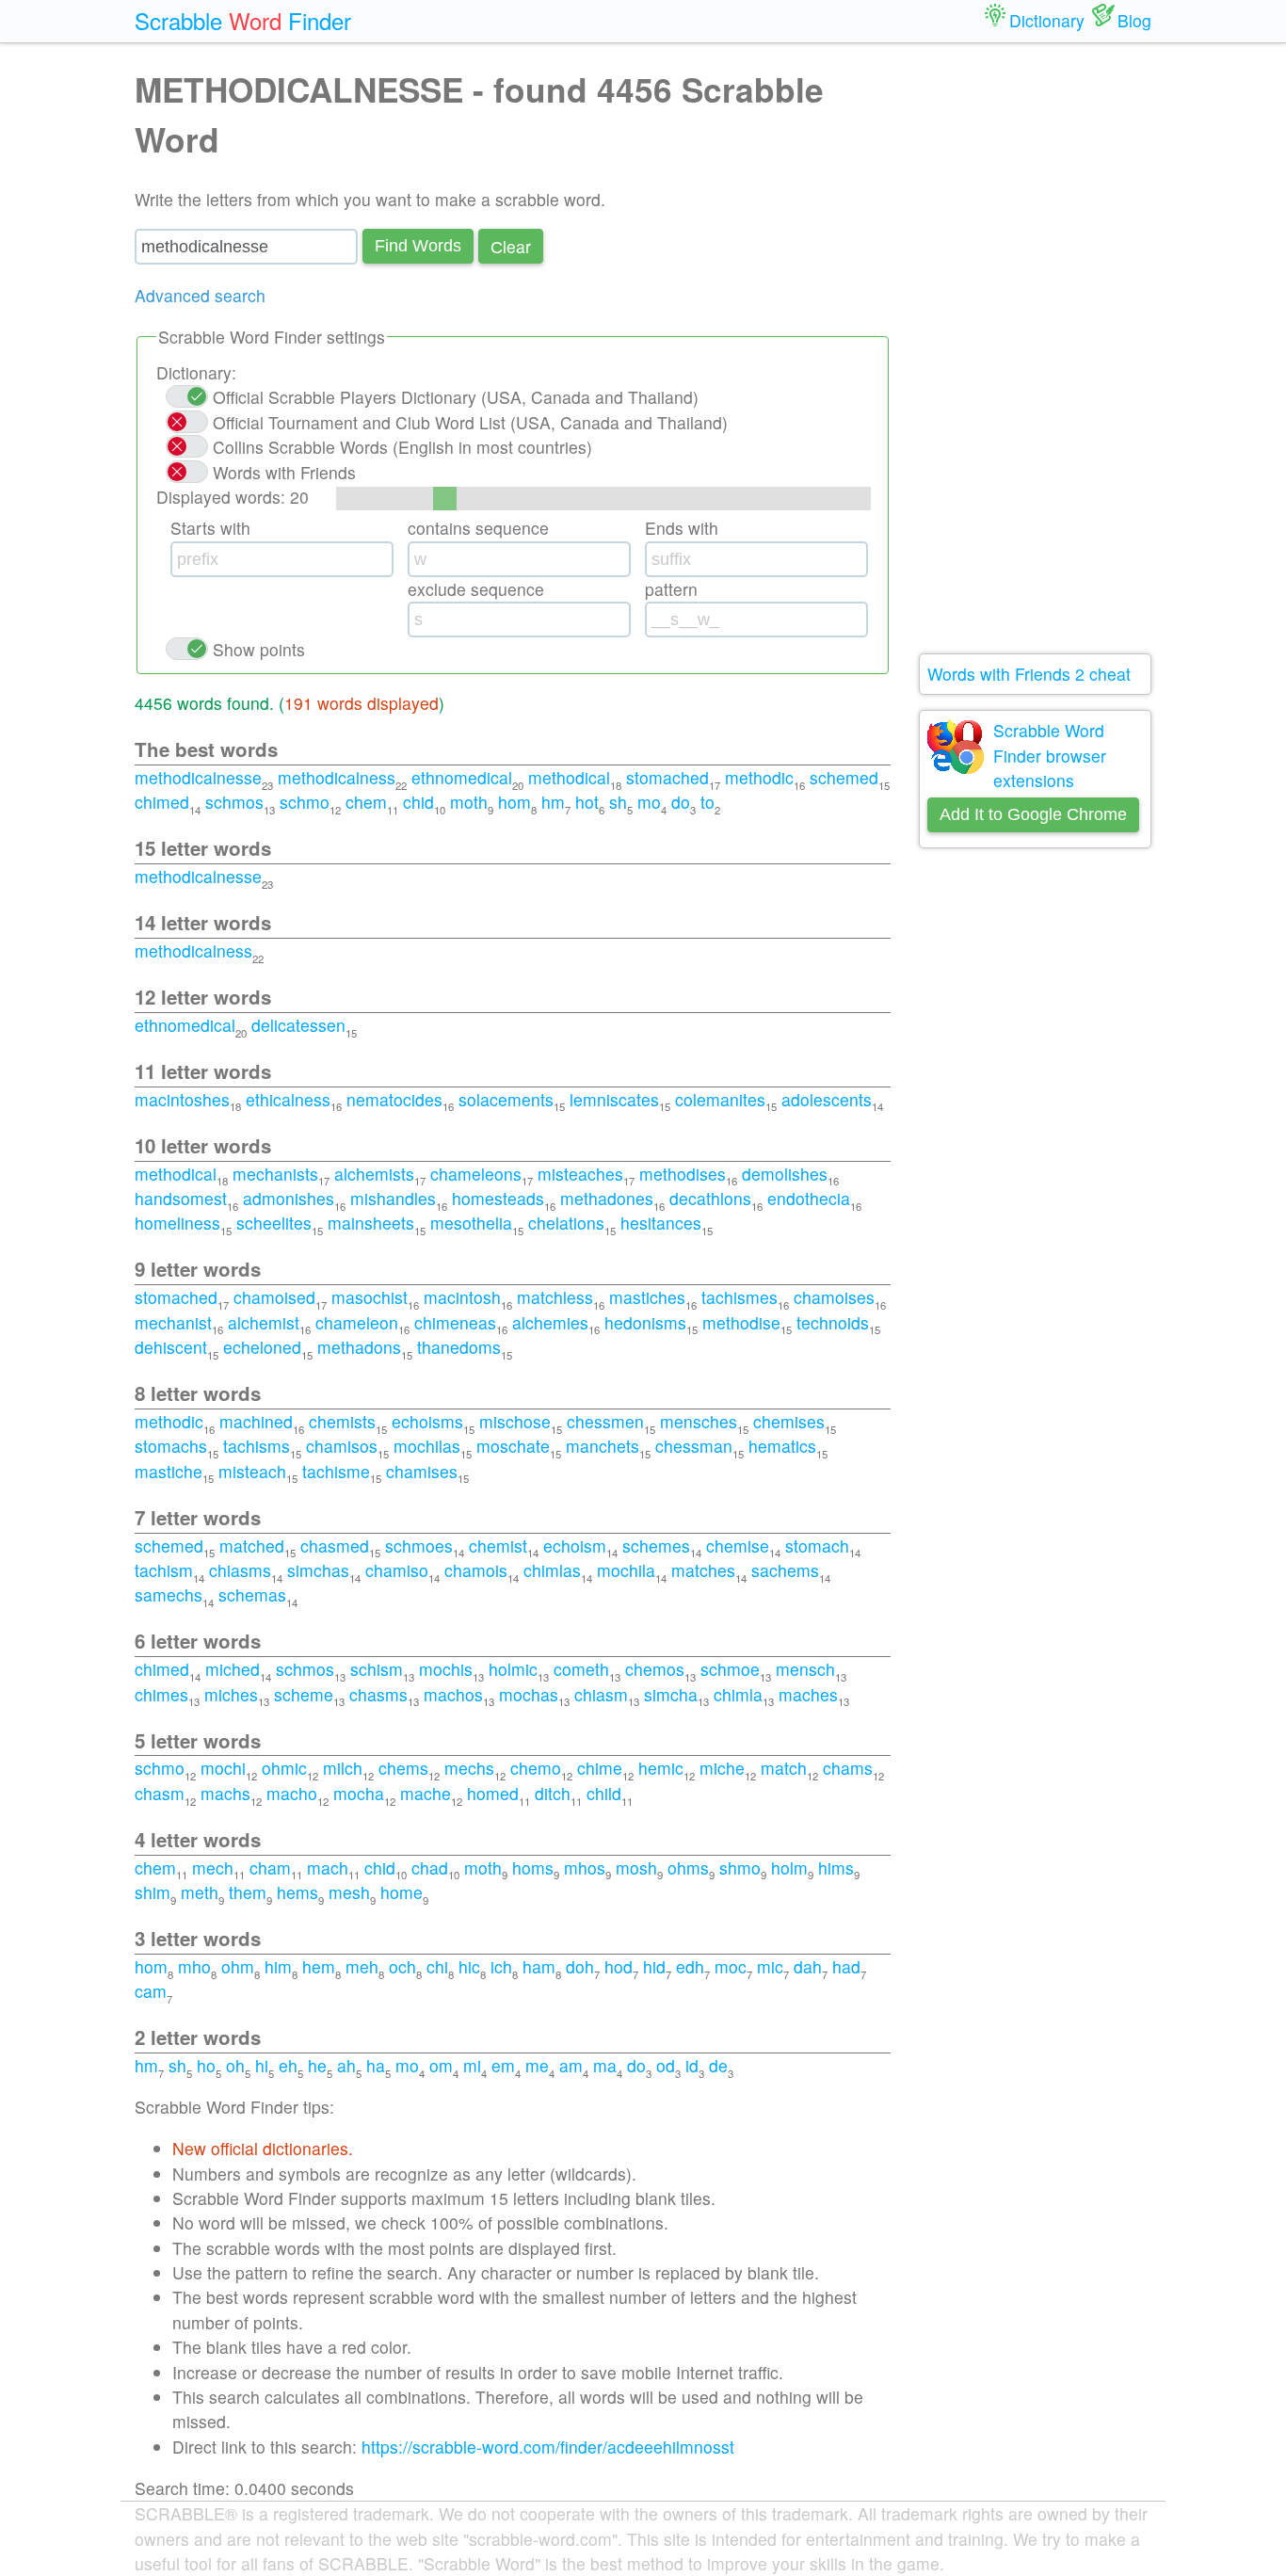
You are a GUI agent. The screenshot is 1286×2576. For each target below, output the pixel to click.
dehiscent (171, 1347)
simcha (671, 1694)
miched (233, 1669)
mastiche (169, 1471)
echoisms (427, 1421)
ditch (553, 1793)
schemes (656, 1546)
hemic (661, 1768)
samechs (169, 1594)
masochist (370, 1297)
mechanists (275, 1174)
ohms (688, 1868)
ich (501, 1966)
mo (649, 802)
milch (343, 1768)
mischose (515, 1421)
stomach (817, 1546)
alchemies (550, 1322)
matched (252, 1546)
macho (292, 1793)
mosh (636, 1868)
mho (194, 1966)
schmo (305, 802)
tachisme (336, 1471)
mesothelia (471, 1223)
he (317, 2065)
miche (722, 1768)
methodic (759, 777)
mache (426, 1793)
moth (469, 802)
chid (418, 802)
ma (605, 2065)
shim (153, 1892)
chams (848, 1768)
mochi (223, 1768)
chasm (160, 1793)
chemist (498, 1546)
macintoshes (182, 1099)
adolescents (827, 1099)
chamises (422, 1471)
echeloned (262, 1347)
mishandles (393, 1198)
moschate (513, 1446)
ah (346, 2065)
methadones (607, 1198)
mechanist (173, 1322)
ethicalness (288, 1099)
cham (270, 1868)
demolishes (785, 1174)
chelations (566, 1223)
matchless (555, 1297)
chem (366, 802)
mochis (446, 1669)
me (537, 2065)
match (784, 1768)
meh (362, 1966)
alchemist (264, 1322)
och (402, 1966)
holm (789, 1868)
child (604, 1793)
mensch (805, 1669)
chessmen (605, 1421)
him (278, 1966)
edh (690, 1966)
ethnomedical (462, 777)
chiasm (601, 1694)
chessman (694, 1446)
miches (231, 1694)
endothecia (809, 1198)
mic (770, 1966)
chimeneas (455, 1322)
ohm (238, 1966)
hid (654, 1966)
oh (235, 2065)
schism (377, 1669)
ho (206, 2065)
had (846, 1966)
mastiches (647, 1297)
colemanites (720, 1099)
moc (731, 1966)
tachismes (739, 1297)
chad (430, 1868)
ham (539, 1966)
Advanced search (200, 295)
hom (514, 802)
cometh (581, 1669)
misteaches (580, 1174)
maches (808, 1694)
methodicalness (337, 777)
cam (151, 1991)
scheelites (274, 1223)
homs (533, 1868)
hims (836, 1868)
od (666, 2065)
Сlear (511, 246)
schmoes (419, 1546)
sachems (785, 1570)
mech (213, 1868)
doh (580, 1966)
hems (297, 1892)
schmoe (730, 1669)
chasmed (335, 1546)
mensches (699, 1421)
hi (262, 2065)
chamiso (397, 1570)
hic (469, 1966)
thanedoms (459, 1347)
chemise (738, 1546)
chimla (738, 1694)
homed (493, 1793)
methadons (359, 1347)
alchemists (374, 1174)
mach (328, 1868)
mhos (585, 1868)
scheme (304, 1694)
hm (553, 802)
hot (587, 802)
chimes (161, 1694)
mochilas (427, 1446)
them (248, 1892)
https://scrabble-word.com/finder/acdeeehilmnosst (548, 2447)
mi (472, 2065)
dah (808, 1966)
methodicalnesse (198, 777)
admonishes (289, 1198)
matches (703, 1570)
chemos (655, 1669)
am (571, 2065)
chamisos (342, 1446)
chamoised (274, 1297)
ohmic (284, 1768)
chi (437, 1966)
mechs (469, 1768)
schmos (234, 802)
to (707, 802)
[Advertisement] (1036, 348)
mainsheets (371, 1223)
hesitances (661, 1223)
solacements (506, 1099)
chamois (476, 1570)
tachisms (257, 1446)
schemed (844, 777)
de (718, 2065)
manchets (603, 1446)
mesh (349, 1892)
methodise (741, 1322)
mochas (529, 1694)
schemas (252, 1594)
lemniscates (614, 1099)
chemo (536, 1768)
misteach (252, 1471)
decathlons (710, 1198)
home (402, 1892)
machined (256, 1421)
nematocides (394, 1099)
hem (319, 1966)
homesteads (498, 1198)
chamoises (834, 1297)
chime (600, 1768)
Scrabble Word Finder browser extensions (1050, 755)
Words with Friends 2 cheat (1029, 674)
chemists (342, 1421)
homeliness (177, 1223)
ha (376, 2065)
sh (618, 802)
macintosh (462, 1297)
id (692, 2065)
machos (453, 1694)
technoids (833, 1322)
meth (200, 1892)
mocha (359, 1793)
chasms (378, 1694)
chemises (789, 1421)
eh (288, 2065)
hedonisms (645, 1322)
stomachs (171, 1446)
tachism (164, 1570)
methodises (683, 1174)
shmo (740, 1868)
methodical (569, 777)
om (441, 2065)
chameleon (357, 1322)
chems (403, 1768)
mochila (626, 1570)
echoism (575, 1546)
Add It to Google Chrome (1033, 814)
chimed (162, 802)
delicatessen (298, 1025)
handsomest (181, 1198)
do (681, 802)
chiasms (240, 1570)
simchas (318, 1570)
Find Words (418, 246)
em (503, 2065)
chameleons (476, 1174)
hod (619, 1966)
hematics (782, 1446)
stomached (667, 777)
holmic (513, 1669)
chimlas (552, 1570)
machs (225, 1793)
